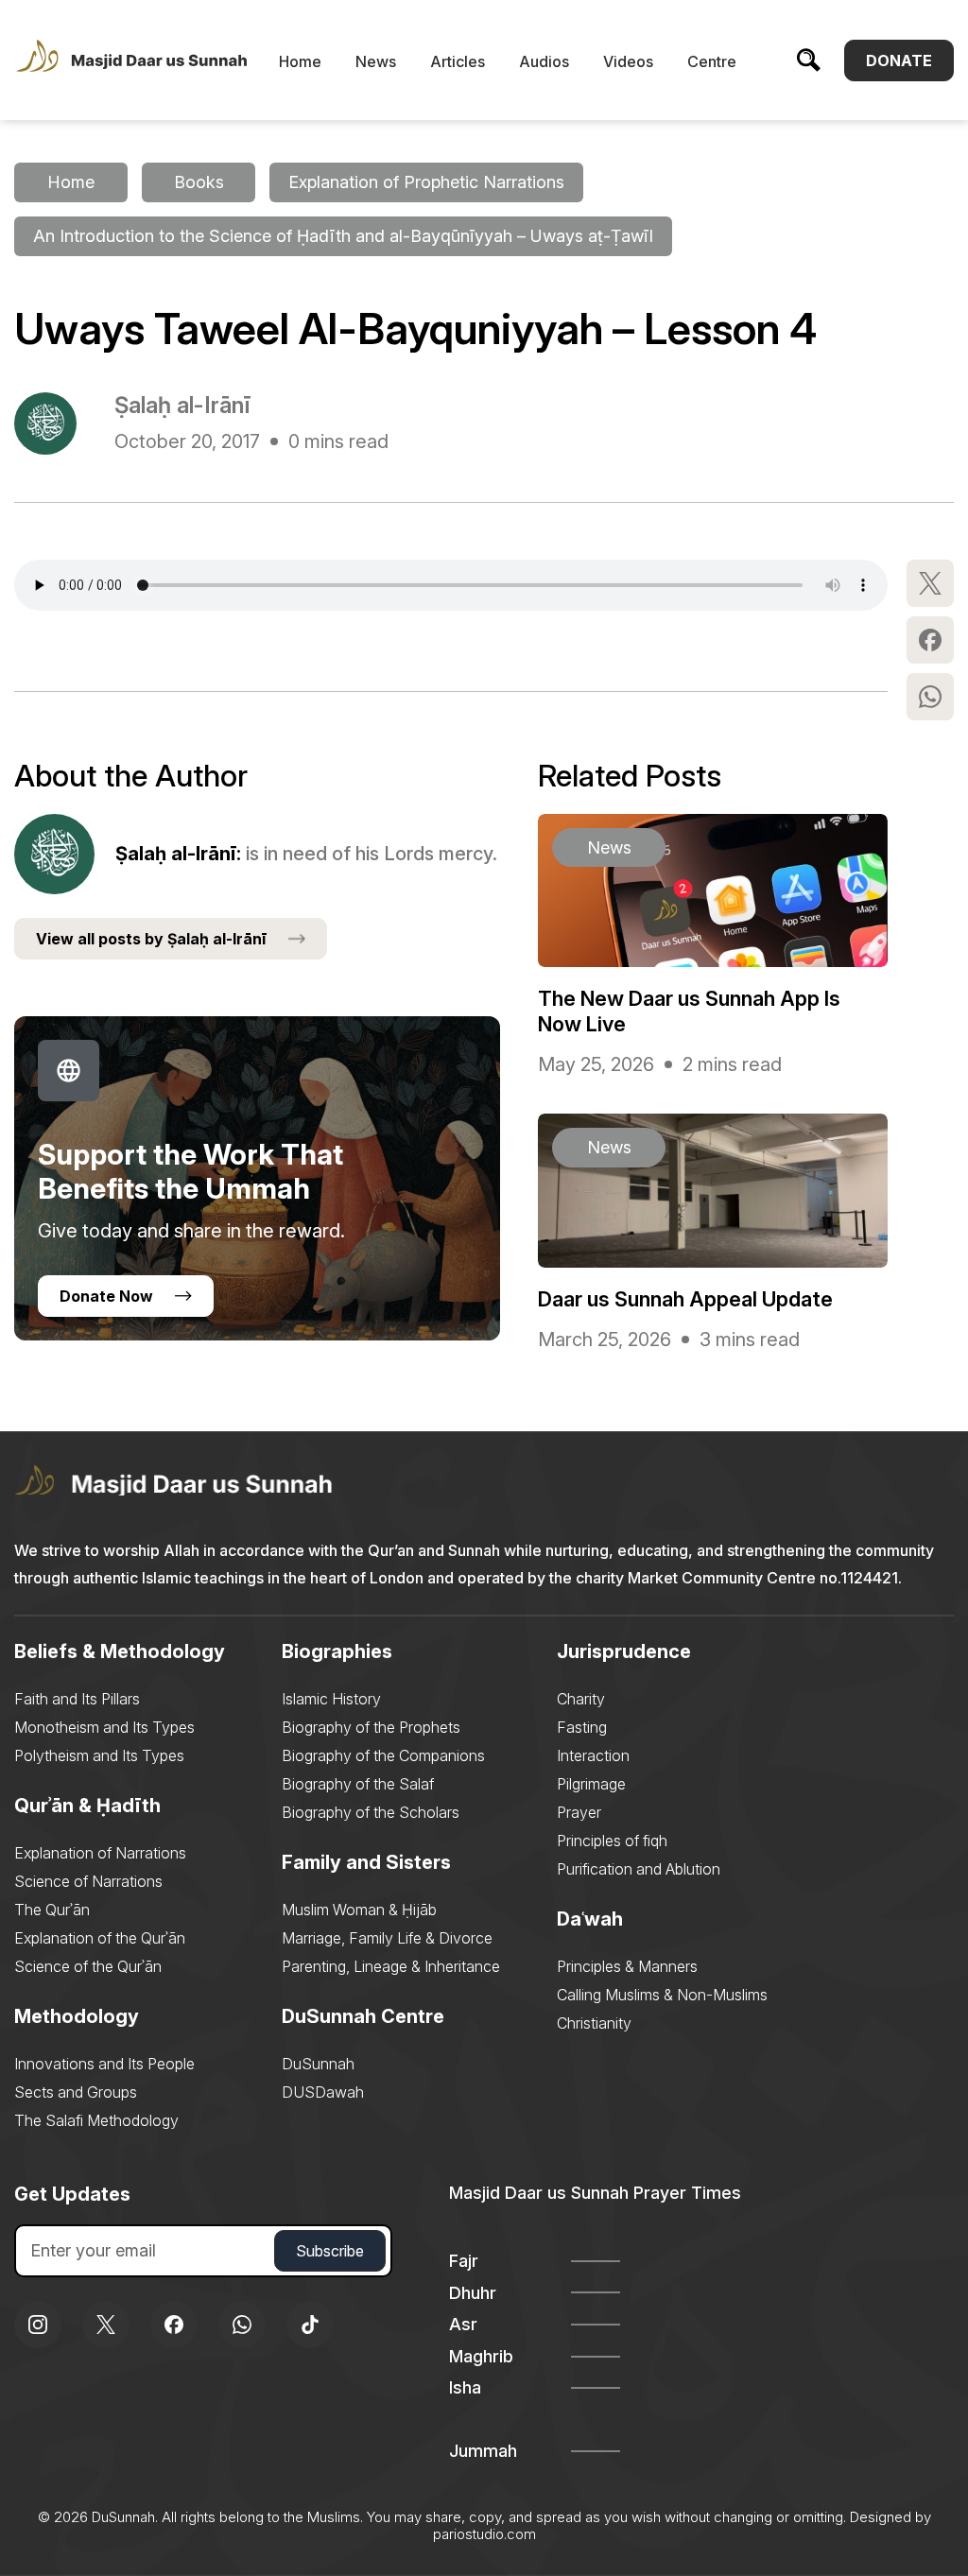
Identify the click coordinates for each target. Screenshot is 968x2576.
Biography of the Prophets (371, 1727)
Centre (712, 61)
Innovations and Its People (104, 2064)
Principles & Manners (627, 1966)
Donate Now (106, 1296)
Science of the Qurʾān (88, 1966)
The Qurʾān (52, 1910)
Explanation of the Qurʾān (100, 1938)
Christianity (594, 2023)
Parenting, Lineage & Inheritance (391, 1966)
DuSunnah (318, 2064)
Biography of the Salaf (358, 1784)
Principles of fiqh (612, 1841)
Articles (458, 61)
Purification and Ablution (639, 1869)
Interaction (593, 1755)
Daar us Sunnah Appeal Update (685, 1299)
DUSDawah (323, 2092)
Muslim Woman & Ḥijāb (359, 1910)
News (376, 61)
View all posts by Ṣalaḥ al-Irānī (151, 939)
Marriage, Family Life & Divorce (387, 1938)
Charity (581, 1699)
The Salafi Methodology (96, 2120)
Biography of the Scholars (371, 1812)
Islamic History (331, 1699)
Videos (628, 61)
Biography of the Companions (383, 1755)
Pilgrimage (591, 1784)
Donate (899, 61)
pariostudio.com (484, 2534)
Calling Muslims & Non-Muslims (662, 1995)
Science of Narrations (88, 1881)
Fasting (582, 1727)
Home (300, 61)
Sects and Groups (76, 2092)
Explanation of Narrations (100, 1853)
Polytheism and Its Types (99, 1755)
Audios (544, 61)
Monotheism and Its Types (104, 1727)
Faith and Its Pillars (77, 1699)
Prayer (579, 1812)
